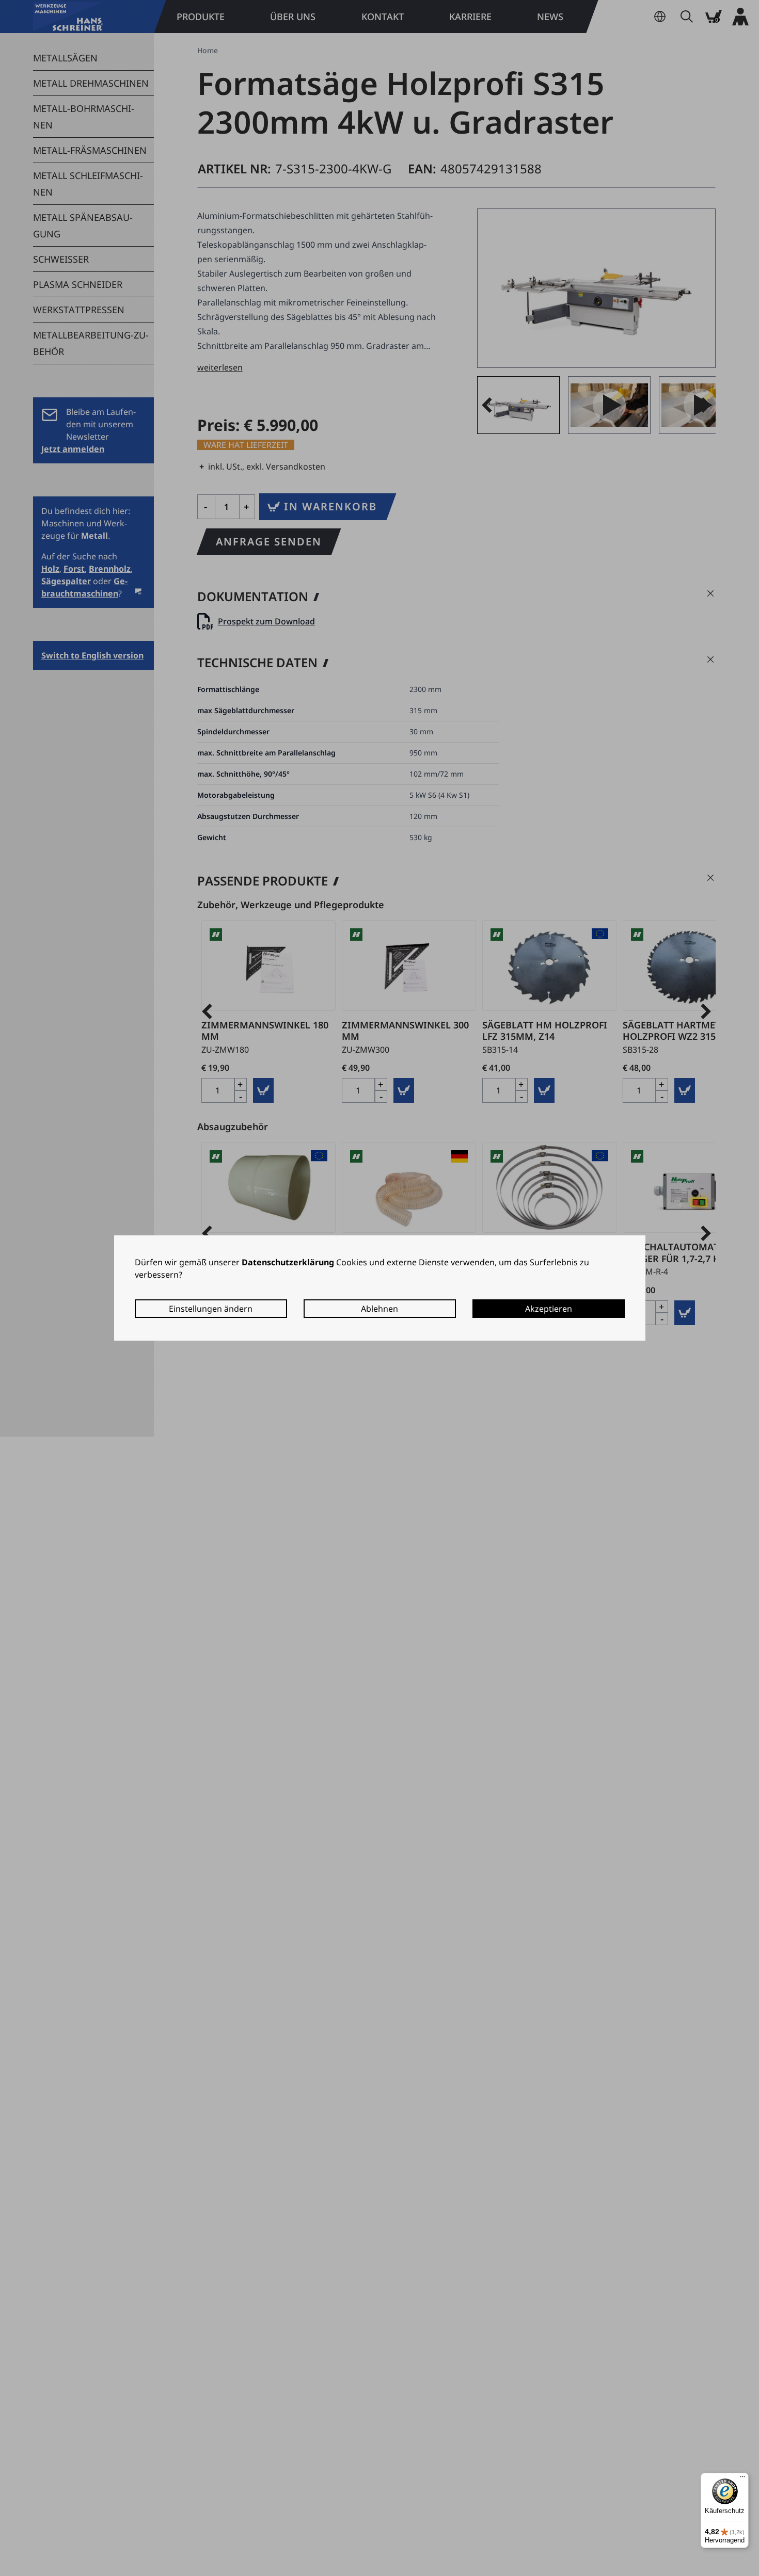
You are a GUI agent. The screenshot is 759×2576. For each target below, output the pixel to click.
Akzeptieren (549, 1309)
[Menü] (742, 2479)
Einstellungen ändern (211, 1309)
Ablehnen (379, 1309)
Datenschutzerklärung (288, 1262)
